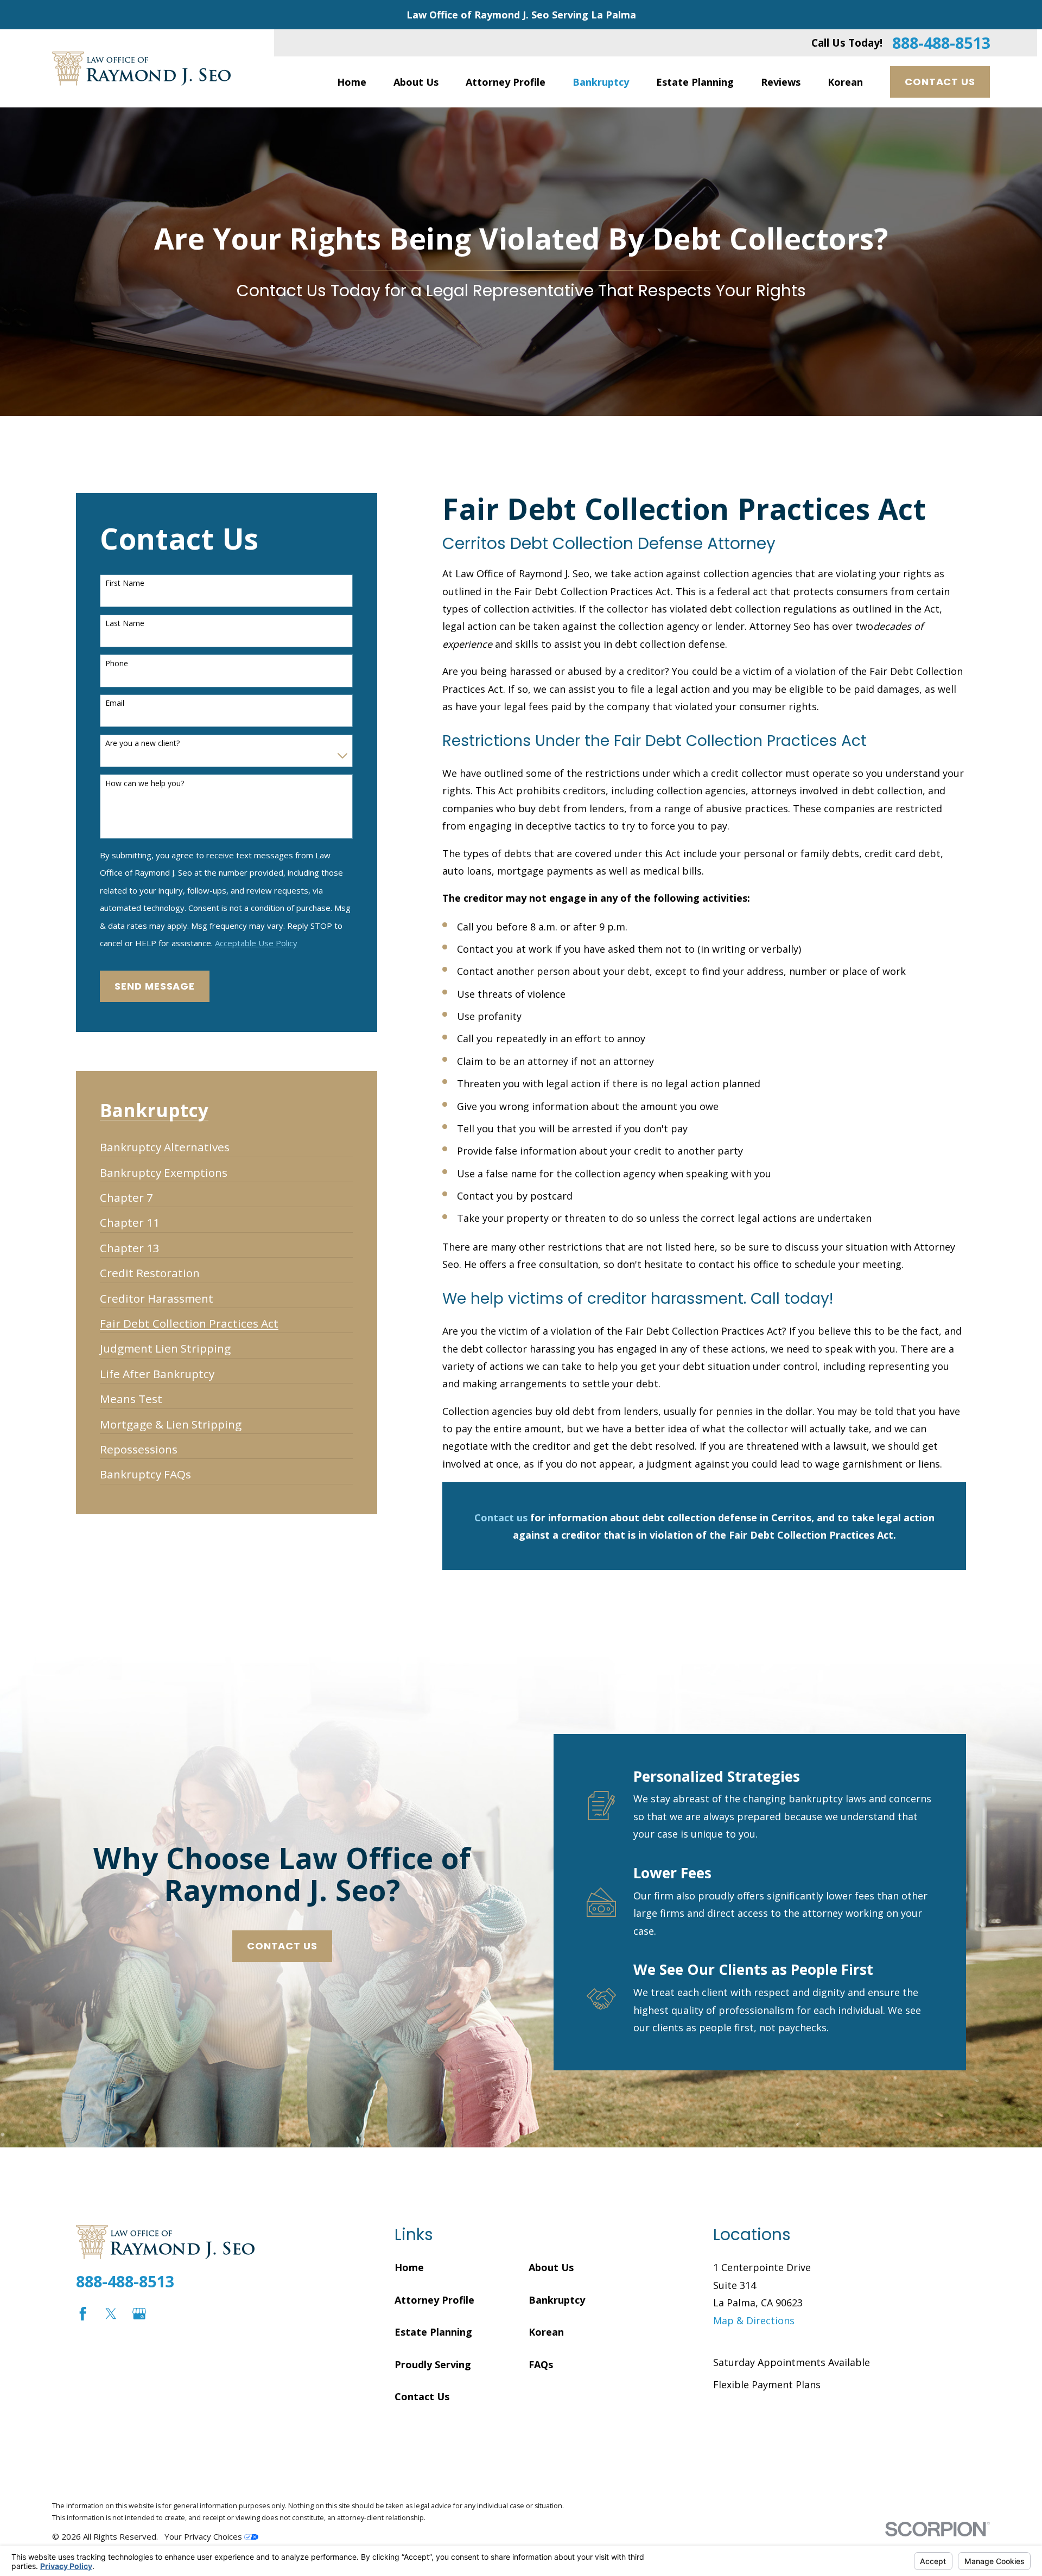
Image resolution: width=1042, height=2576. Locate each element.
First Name (125, 584)
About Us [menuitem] (416, 82)
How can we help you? (145, 784)
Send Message (155, 986)
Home (409, 2267)
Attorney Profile (434, 2300)
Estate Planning (433, 2332)
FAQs (541, 2364)
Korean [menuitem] (845, 82)
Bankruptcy (557, 2300)
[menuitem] (165, 1142)
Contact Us (940, 82)
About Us (551, 2267)
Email (115, 703)
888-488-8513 (941, 43)
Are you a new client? (142, 744)
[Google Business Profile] (139, 2314)
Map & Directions (754, 2320)
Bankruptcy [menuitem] (601, 82)
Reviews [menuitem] (781, 82)
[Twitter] (111, 2314)
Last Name (125, 624)
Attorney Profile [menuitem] (506, 82)
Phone (117, 664)
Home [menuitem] (352, 82)
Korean (546, 2332)
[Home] (141, 69)
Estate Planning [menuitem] (695, 82)
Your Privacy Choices (204, 2536)
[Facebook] (83, 2314)
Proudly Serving (433, 2364)
